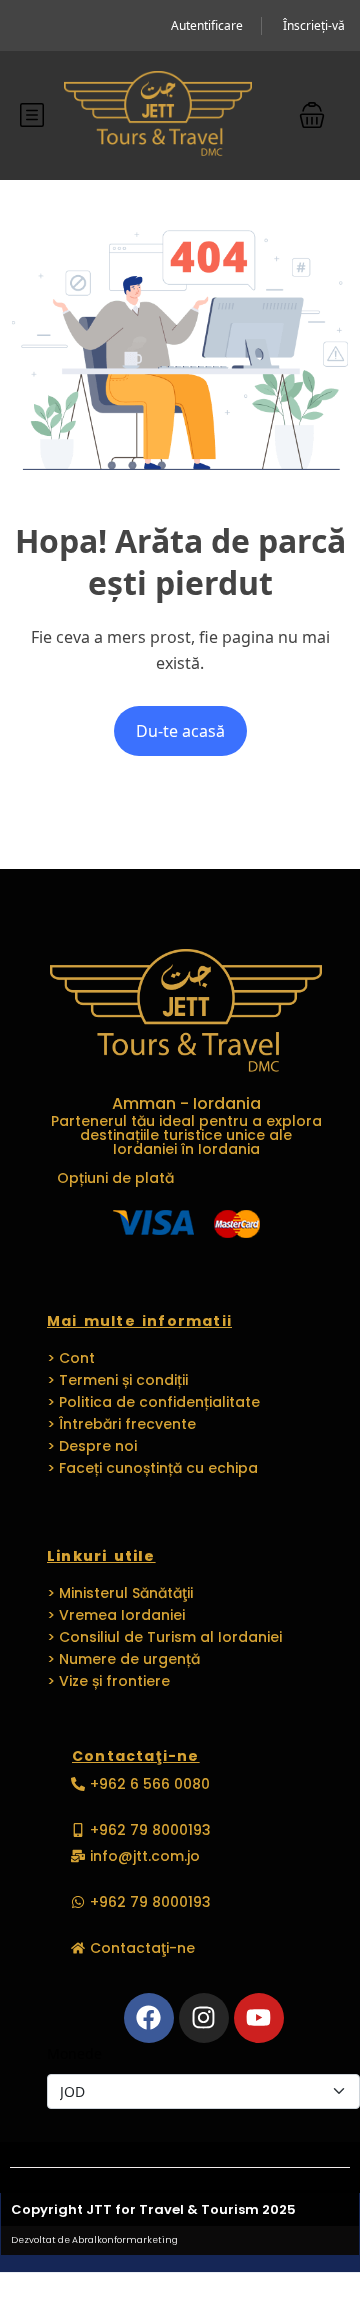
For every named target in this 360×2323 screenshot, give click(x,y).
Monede (74, 2053)
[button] (312, 115)
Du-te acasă (180, 731)
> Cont (71, 1358)
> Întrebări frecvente (121, 1424)
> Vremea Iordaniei (116, 1615)
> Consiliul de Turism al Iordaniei (164, 1637)
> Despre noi (92, 1446)
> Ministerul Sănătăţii (120, 1593)
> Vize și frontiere (108, 1681)
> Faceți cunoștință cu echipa (152, 1468)
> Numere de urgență (123, 1659)
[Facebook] (149, 2018)
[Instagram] (204, 2018)
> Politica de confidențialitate (153, 1402)
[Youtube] (259, 2018)
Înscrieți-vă (314, 25)
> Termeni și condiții (117, 1380)
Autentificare (207, 25)
